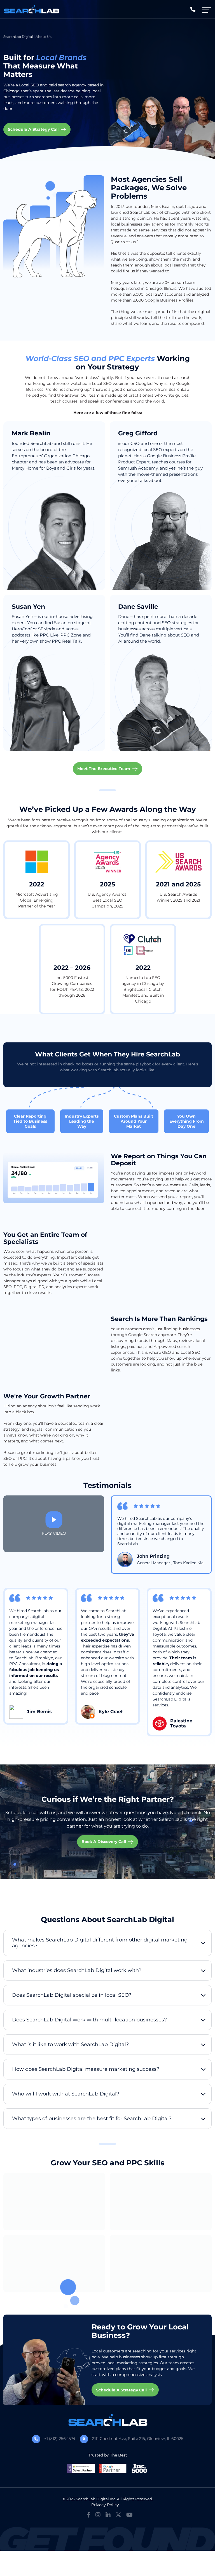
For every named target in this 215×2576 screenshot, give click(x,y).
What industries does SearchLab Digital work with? (77, 1970)
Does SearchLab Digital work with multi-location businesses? (89, 2020)
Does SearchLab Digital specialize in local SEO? (72, 1995)
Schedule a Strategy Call (33, 129)
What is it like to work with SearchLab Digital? (70, 2044)
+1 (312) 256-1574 (60, 2439)
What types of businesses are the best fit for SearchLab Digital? (92, 2118)
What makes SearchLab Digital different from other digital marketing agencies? (100, 1943)
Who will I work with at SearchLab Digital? (66, 2094)
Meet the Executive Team (104, 769)
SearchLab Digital (18, 37)
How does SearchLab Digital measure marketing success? (86, 2069)
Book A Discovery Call (104, 1842)
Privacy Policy (105, 2505)
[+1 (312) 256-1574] (193, 9)
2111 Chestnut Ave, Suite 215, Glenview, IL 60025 (138, 2439)
